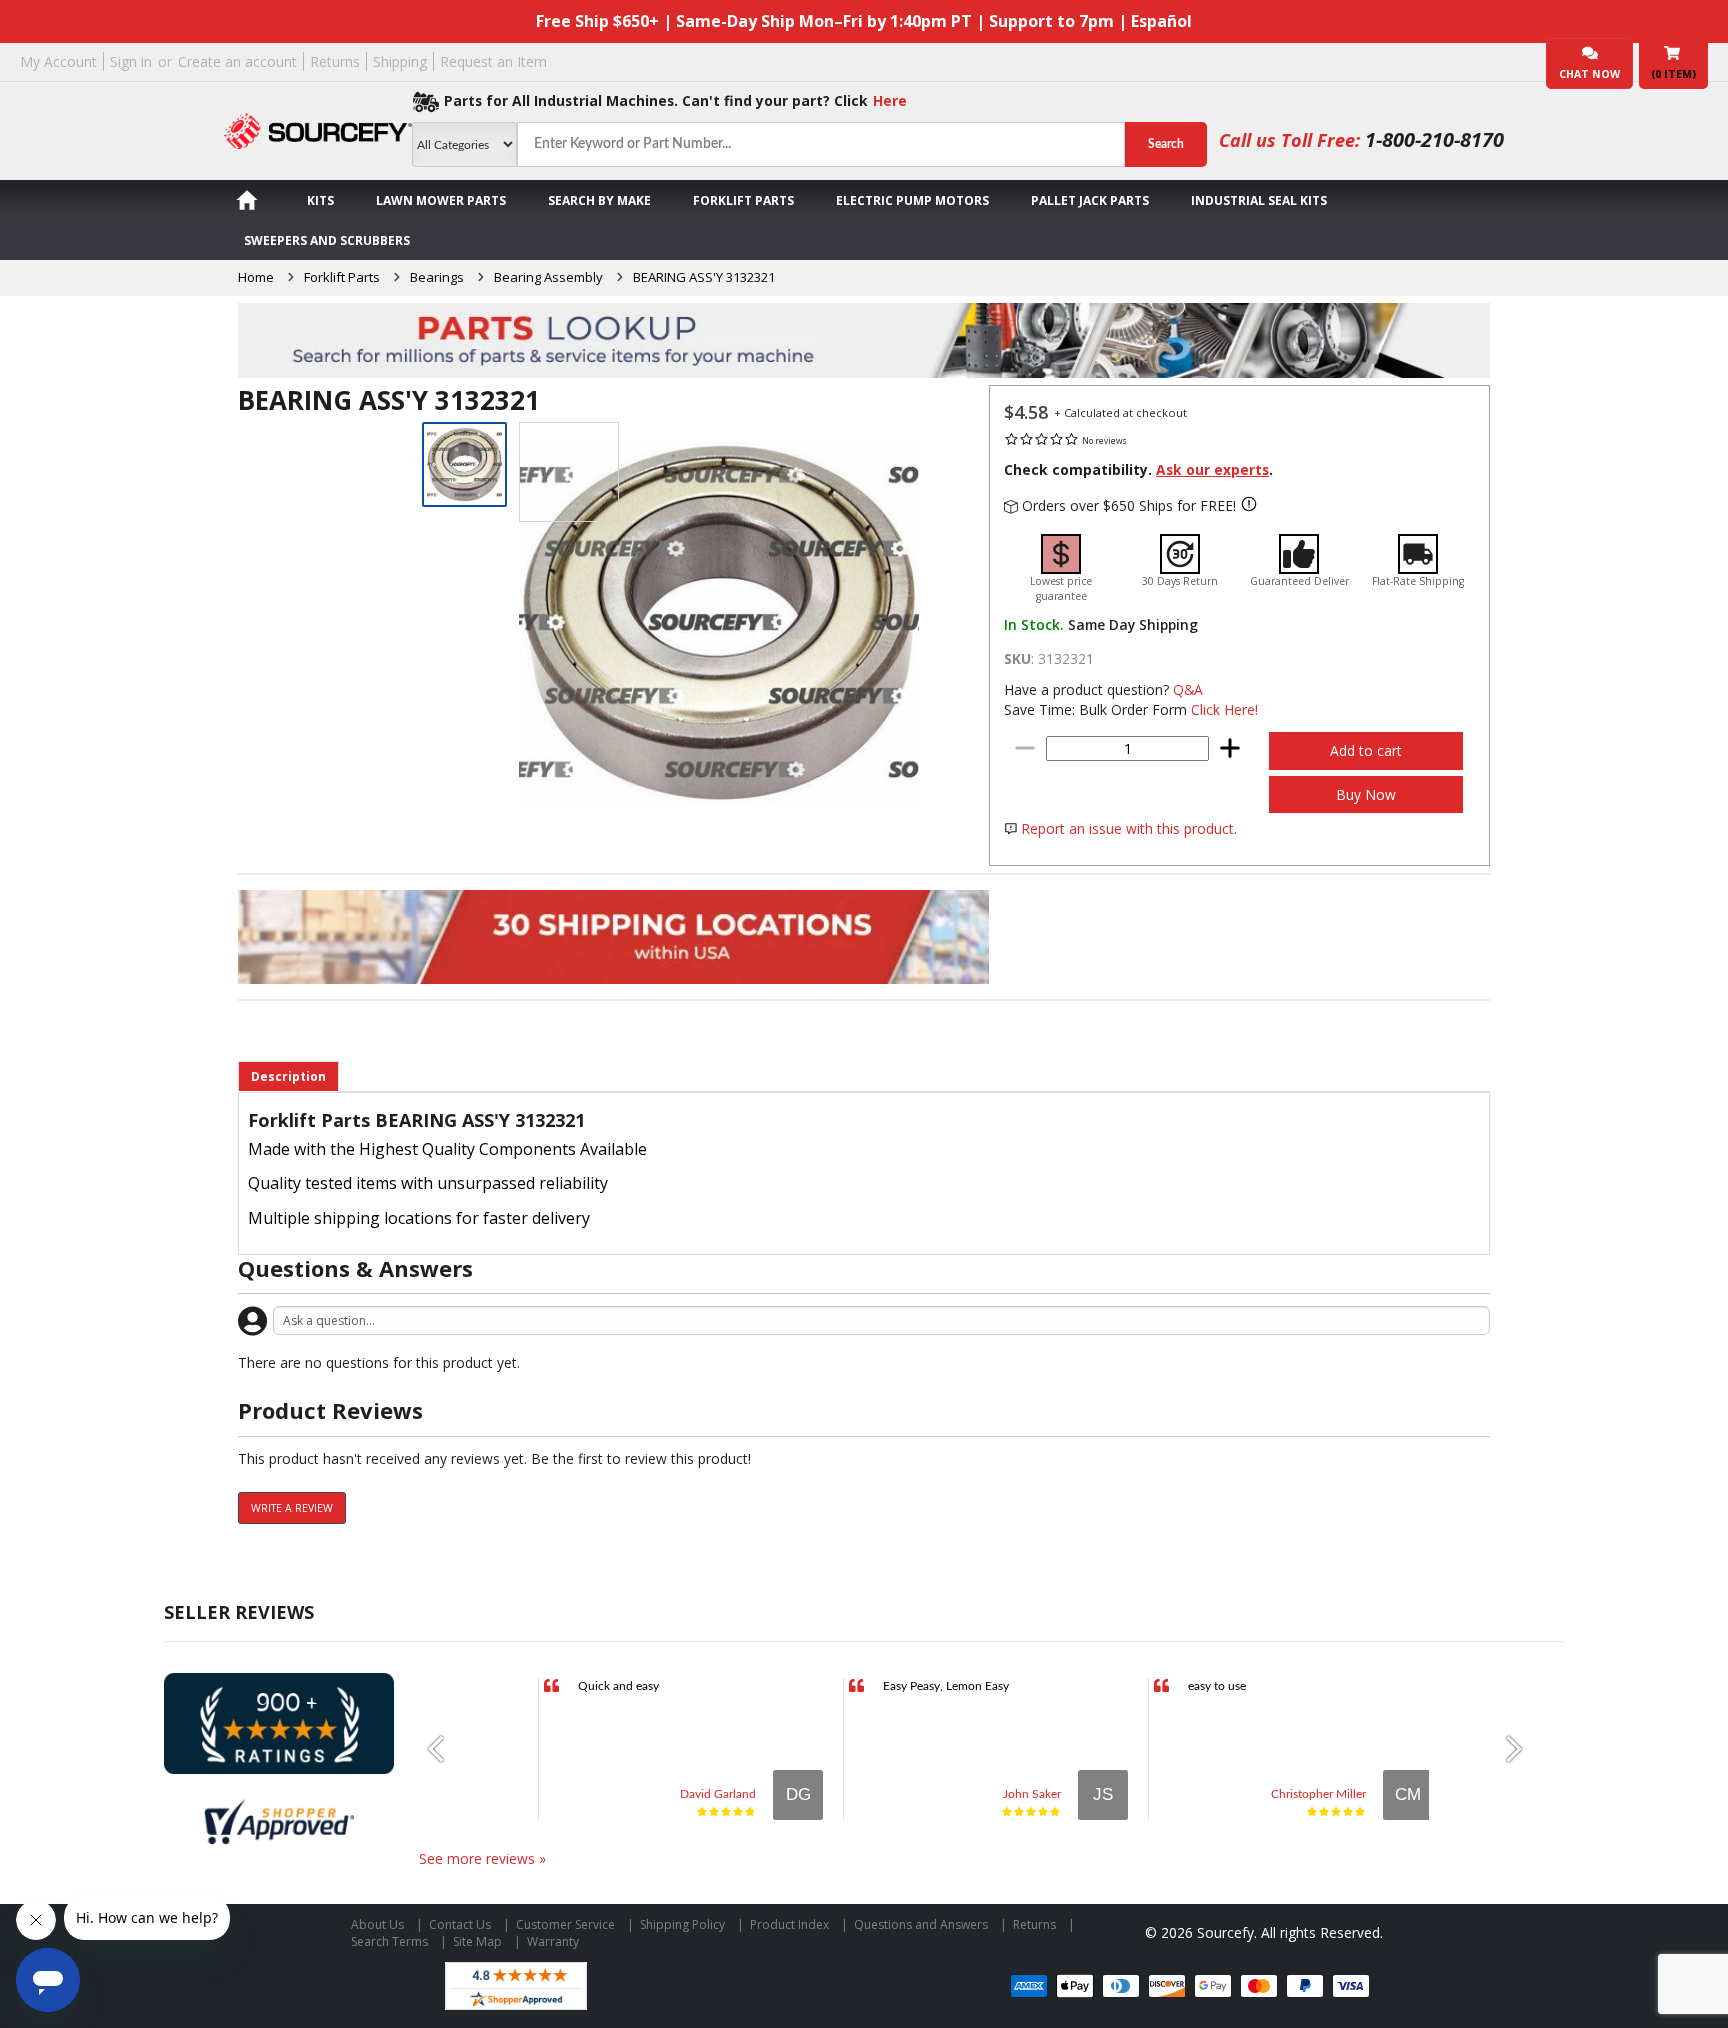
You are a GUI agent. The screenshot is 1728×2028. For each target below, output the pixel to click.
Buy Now (1366, 794)
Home (256, 277)
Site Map (477, 1941)
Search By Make (599, 200)
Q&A (1188, 689)
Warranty (553, 1941)
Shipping (400, 61)
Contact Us (460, 1924)
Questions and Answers (921, 1924)
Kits (320, 200)
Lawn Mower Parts (441, 200)
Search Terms (389, 1941)
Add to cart (1366, 750)
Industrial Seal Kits (1259, 200)
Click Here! (1224, 709)
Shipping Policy (682, 1924)
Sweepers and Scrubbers (327, 240)
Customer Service (565, 1924)
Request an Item (493, 61)
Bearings (437, 277)
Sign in (131, 61)
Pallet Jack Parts (1090, 200)
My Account (58, 61)
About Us (377, 1924)
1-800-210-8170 (1434, 139)
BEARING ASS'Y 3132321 (704, 277)
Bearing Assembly (548, 277)
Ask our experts (1212, 469)
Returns (335, 61)
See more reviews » (482, 1858)
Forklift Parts (743, 200)
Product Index (789, 1924)
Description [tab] (288, 1076)
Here (890, 100)
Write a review (292, 1508)
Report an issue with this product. (1129, 828)
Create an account (237, 61)
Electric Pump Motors (912, 200)
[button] (444, 1749)
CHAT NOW (1589, 74)
